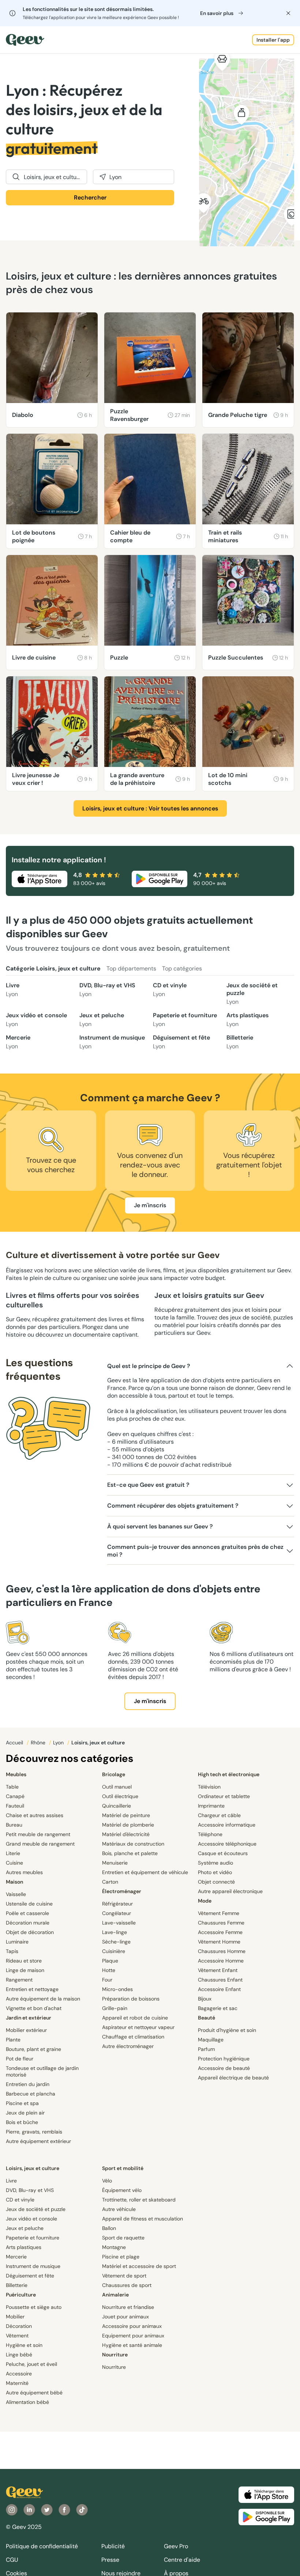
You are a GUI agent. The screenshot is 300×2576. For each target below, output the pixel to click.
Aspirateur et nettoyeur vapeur (138, 2027)
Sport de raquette (123, 2238)
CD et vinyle (170, 990)
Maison (14, 1882)
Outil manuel (117, 1787)
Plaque (110, 1961)
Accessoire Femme (220, 1932)
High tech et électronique (229, 1774)
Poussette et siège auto (34, 2307)
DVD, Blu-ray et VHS (107, 990)
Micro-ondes (117, 1989)
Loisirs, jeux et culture (33, 2168)
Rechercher (90, 197)
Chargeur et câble (219, 1815)
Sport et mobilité (123, 2168)
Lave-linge (115, 1932)
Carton (110, 1882)
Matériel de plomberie (128, 1825)
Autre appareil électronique (230, 1891)
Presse (110, 2560)
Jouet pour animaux (125, 2317)
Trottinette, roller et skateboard (139, 2200)
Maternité (17, 2383)
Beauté (207, 2018)
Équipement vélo (122, 2190)
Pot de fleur (20, 2059)
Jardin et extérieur (29, 2018)
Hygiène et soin (24, 2345)
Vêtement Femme (219, 1913)
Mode (205, 1901)
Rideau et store (24, 1961)
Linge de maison (25, 1970)
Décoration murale (28, 1923)
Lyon (59, 1743)
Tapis (12, 1951)
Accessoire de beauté (224, 2068)
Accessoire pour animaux (132, 2326)
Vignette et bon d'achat (34, 2008)
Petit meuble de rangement (38, 1834)
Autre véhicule (119, 2209)
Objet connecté (216, 1882)
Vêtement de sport (124, 2276)
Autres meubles (24, 1872)
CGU (12, 2560)
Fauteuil (15, 1806)
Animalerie (115, 2295)
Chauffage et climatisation (133, 2037)
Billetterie (240, 1042)
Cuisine (14, 1863)
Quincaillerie (117, 1806)
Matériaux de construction (133, 1844)
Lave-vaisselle (119, 1923)
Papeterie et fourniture (185, 1020)
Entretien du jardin (28, 2084)
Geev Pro (176, 2546)
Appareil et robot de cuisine (135, 2018)
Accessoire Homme (221, 1961)
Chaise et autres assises (35, 1815)
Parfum (206, 2049)
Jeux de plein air (25, 2113)
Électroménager (122, 1891)
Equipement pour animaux (133, 2336)
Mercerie (18, 1042)
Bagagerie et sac (218, 2008)
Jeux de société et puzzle (252, 993)
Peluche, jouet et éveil (31, 2364)
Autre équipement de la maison (43, 1999)
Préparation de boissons (131, 1999)
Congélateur (117, 1913)
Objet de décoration (30, 1932)
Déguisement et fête (181, 1042)
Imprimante (211, 1806)
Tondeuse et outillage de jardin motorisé (42, 2071)
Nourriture (115, 2355)
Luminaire (17, 1942)
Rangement (19, 1980)
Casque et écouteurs (223, 1853)
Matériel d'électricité (126, 1834)
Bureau (14, 1825)
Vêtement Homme (219, 1942)
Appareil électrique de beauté (233, 2078)
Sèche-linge (116, 1942)
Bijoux (205, 1999)
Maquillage (211, 2040)
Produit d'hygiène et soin (227, 2030)
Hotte (109, 1970)
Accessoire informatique (227, 1825)
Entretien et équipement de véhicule (145, 1872)
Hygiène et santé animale (132, 2345)
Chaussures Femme (221, 1923)
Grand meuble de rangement (40, 1844)
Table (12, 1787)
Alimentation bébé (27, 2402)
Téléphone (210, 1834)
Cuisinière (114, 1951)
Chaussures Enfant (220, 1980)
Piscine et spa (22, 2103)
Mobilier (15, 2317)
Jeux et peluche (102, 1020)
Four (107, 1980)
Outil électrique (120, 1796)
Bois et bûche (22, 2122)
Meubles (16, 1774)
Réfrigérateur (117, 1904)
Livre (13, 990)
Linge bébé (19, 2355)
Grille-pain (115, 2008)
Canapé (15, 1796)
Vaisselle (16, 1894)
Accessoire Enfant (219, 1989)
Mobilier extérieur (26, 2030)
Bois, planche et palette (130, 1853)
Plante (13, 2040)
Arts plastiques (247, 1020)
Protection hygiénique (224, 2059)
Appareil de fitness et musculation (142, 2219)
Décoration (19, 2326)
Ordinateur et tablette (224, 1796)
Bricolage (114, 1774)
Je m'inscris (150, 1205)
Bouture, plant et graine (33, 2049)
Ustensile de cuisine (29, 1904)
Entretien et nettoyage (32, 1989)
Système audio (215, 1863)
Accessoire (19, 2374)
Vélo (107, 2181)
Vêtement (17, 2336)
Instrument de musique (112, 1042)
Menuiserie (115, 1863)
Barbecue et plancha (31, 2094)
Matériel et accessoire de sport (139, 2266)
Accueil (15, 1743)
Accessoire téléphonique (227, 1844)
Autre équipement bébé (34, 2393)
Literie (13, 1853)
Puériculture (21, 2295)
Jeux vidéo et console (36, 1020)
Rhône (39, 1743)
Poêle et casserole (27, 1913)
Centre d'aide (182, 2560)
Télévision (209, 1787)
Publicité (113, 2546)
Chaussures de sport (127, 2285)
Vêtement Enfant (218, 1970)
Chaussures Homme (222, 1951)
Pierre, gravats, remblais (34, 2132)
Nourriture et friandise (128, 2307)
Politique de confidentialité (42, 2546)
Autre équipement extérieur (38, 2141)
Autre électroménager (128, 2046)
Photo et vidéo (215, 1872)
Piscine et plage (121, 2257)
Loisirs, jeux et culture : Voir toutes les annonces (150, 808)
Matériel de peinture (126, 1815)
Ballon (109, 2228)
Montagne (114, 2247)
